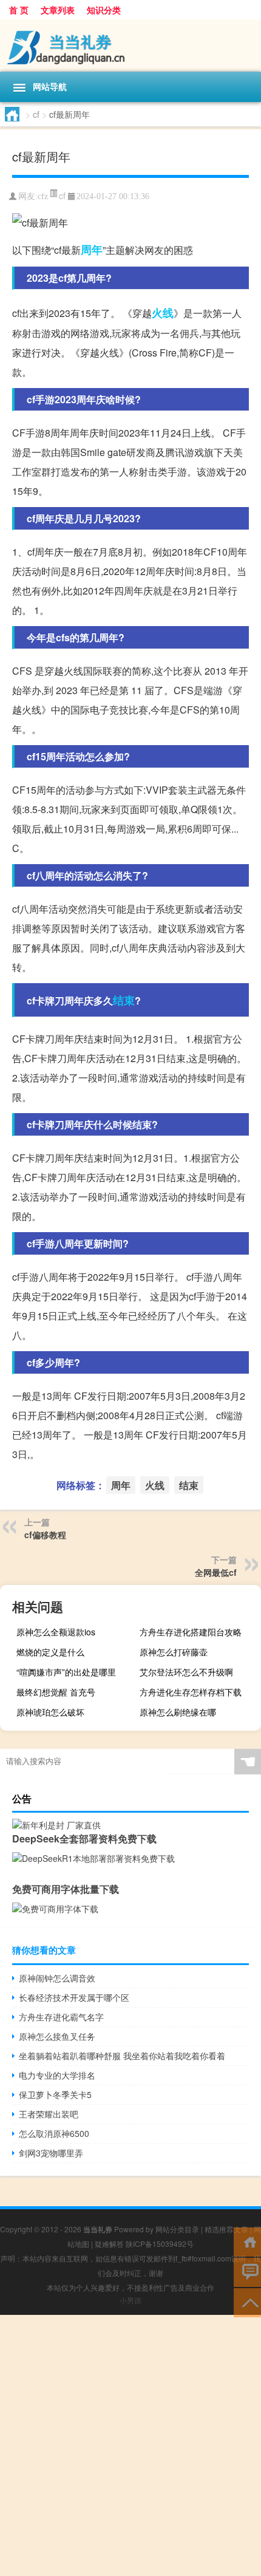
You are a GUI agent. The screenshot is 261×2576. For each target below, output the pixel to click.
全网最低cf (216, 1572)
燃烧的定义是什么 (50, 1652)
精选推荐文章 (226, 2229)
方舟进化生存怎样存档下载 (191, 1692)
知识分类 (104, 10)
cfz (43, 196)
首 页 (19, 10)
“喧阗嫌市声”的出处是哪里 (66, 1672)
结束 (124, 1000)
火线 (163, 313)
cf (36, 114)
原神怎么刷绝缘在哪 (178, 1712)
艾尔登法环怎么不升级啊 (186, 1672)
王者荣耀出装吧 (49, 2114)
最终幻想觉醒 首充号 (56, 1692)
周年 (92, 250)
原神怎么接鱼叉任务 (57, 2036)
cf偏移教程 (45, 1535)
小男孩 (130, 2300)
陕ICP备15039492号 (160, 2244)
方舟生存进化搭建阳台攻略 (191, 1632)
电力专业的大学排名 (57, 2075)
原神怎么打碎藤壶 (174, 1652)
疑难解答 (109, 2244)
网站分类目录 (177, 2229)
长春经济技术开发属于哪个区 (74, 1997)
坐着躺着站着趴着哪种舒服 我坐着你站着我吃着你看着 (122, 2056)
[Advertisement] (130, 2445)
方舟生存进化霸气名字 (61, 2017)
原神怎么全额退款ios (56, 1632)
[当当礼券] (130, 46)
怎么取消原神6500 (54, 2133)
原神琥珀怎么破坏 (50, 1712)
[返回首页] (247, 2241)
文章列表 (58, 10)
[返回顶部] (247, 2302)
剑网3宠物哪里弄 (51, 2153)
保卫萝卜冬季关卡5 (55, 2094)
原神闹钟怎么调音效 (57, 1978)
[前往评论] (247, 2271)
